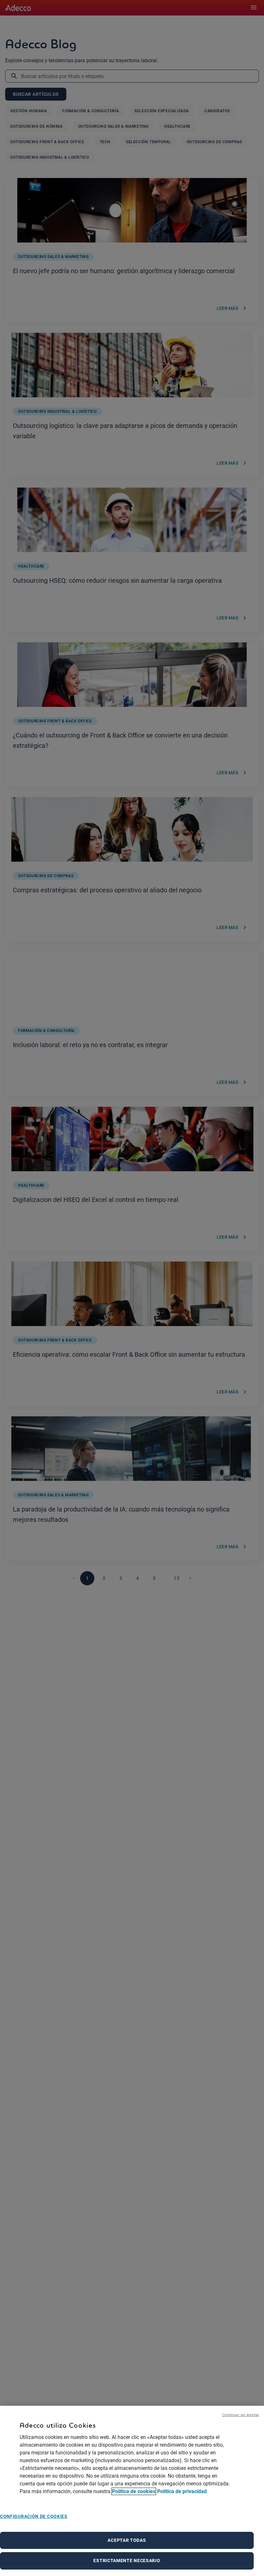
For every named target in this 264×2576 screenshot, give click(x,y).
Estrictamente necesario (127, 2561)
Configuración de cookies (34, 2516)
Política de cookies (134, 2491)
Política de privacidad (182, 2491)
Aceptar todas (127, 2540)
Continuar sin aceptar (241, 2415)
